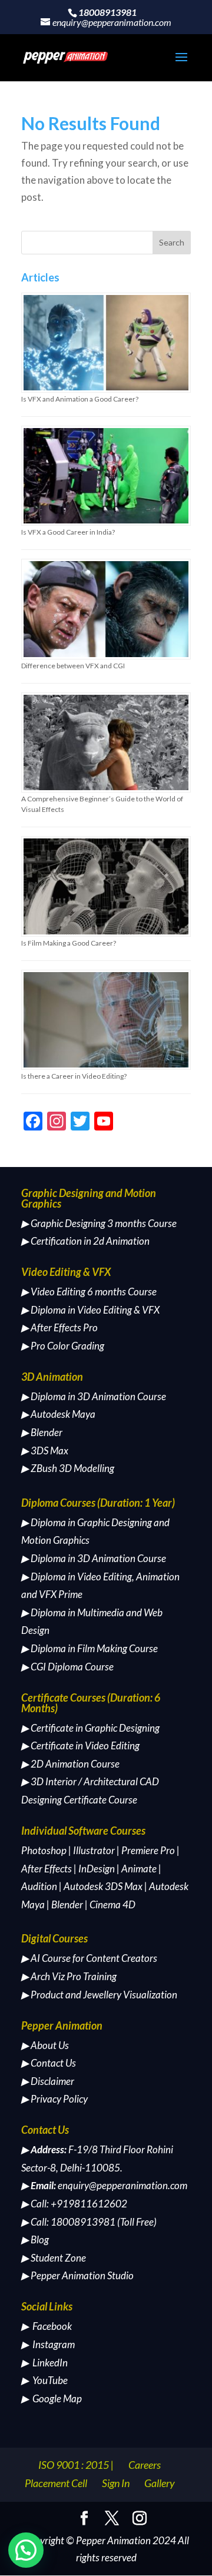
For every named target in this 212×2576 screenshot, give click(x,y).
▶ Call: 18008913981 (68, 2222)
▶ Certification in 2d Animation (85, 1241)
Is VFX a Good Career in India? (68, 532)
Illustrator (94, 1850)
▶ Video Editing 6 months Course (89, 1292)
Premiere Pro (148, 1850)
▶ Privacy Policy (54, 2099)
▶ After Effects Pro (59, 1327)
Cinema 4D (112, 1904)
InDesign (97, 1869)
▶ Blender (42, 1432)
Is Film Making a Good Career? (69, 943)
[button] (26, 2550)
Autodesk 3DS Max (103, 1886)
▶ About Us (45, 2045)
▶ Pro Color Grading (63, 1346)
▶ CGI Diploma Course (67, 1667)
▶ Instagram (48, 2344)
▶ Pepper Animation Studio (77, 2275)
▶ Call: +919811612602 (74, 2204)
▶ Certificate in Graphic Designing (90, 1728)
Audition (39, 1886)
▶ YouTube (44, 2380)
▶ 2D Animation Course (70, 1764)
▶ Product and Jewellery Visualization (99, 1995)
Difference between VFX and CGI (73, 666)
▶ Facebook (47, 2326)
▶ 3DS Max (45, 1451)
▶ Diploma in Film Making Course (90, 1648)
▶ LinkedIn (44, 2363)
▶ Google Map (52, 2398)
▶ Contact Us (49, 2063)
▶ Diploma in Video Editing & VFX (90, 1310)
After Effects (47, 1869)
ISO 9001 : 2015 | (76, 2465)
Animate (139, 1869)
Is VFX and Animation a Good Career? (80, 399)
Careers (145, 2465)
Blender (67, 1904)
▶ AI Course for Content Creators (89, 1958)
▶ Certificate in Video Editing (80, 1745)
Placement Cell (56, 2483)
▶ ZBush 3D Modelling (68, 1468)
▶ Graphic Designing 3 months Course (99, 1223)
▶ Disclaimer (48, 2081)
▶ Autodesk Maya (58, 1414)
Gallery (160, 2483)
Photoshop (44, 1850)
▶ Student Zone (54, 2258)
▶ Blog (35, 2240)
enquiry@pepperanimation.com (122, 2185)
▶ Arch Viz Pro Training (69, 1976)
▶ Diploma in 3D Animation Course (94, 1396)
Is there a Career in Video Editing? (74, 1076)
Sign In (116, 2483)
